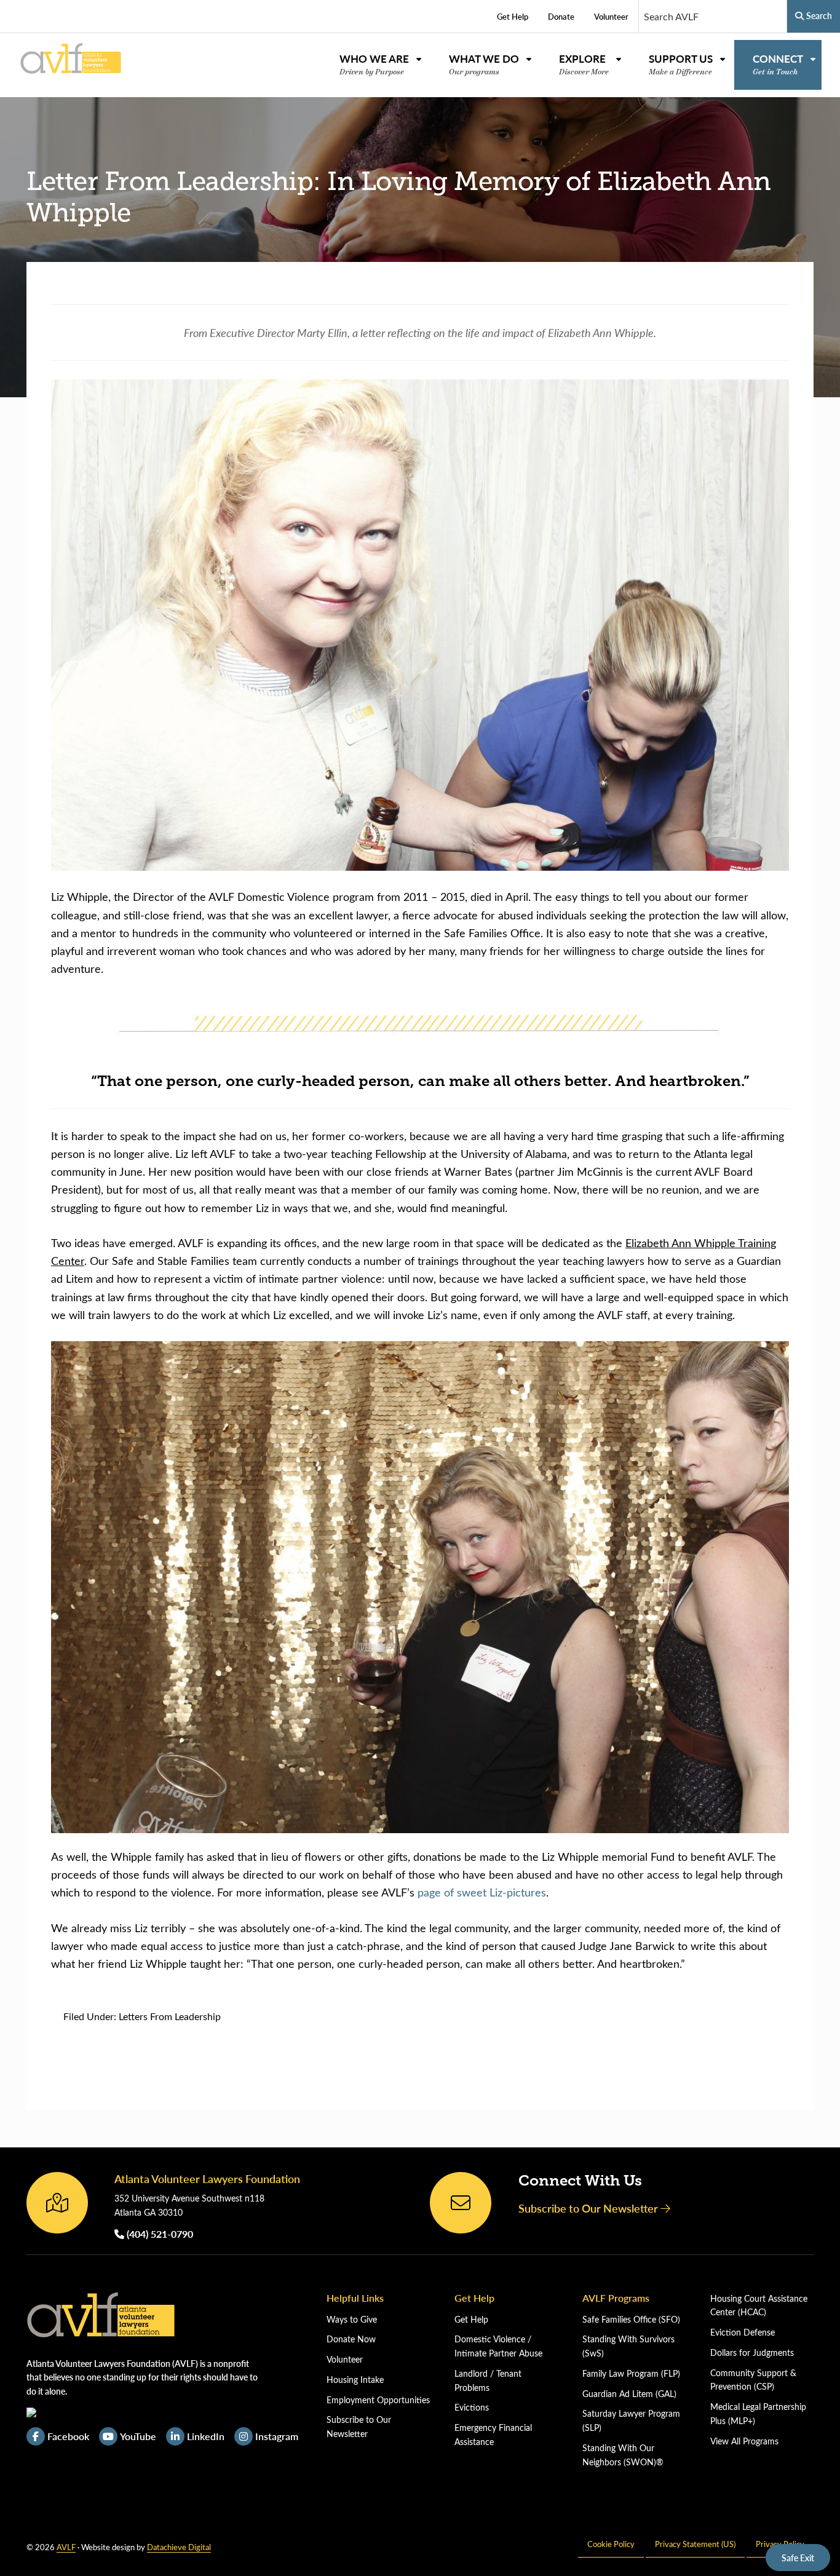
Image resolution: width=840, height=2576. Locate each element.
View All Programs (744, 2441)
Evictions (472, 2407)
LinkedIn (206, 2436)
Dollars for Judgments (752, 2352)
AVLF (66, 2547)
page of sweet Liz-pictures (482, 1892)
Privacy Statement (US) (695, 2544)
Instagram (277, 2436)
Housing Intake (355, 2380)
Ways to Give (352, 2319)
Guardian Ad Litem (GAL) (629, 2394)
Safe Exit (798, 2558)
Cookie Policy (611, 2544)
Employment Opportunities (378, 2400)
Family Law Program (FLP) (631, 2373)
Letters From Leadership (170, 2016)
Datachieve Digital (179, 2547)
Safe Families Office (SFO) (631, 2319)
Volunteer (345, 2359)
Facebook (68, 2436)
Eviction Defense (743, 2332)
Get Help (471, 2319)
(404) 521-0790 (159, 2234)
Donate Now (351, 2339)
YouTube (138, 2436)
